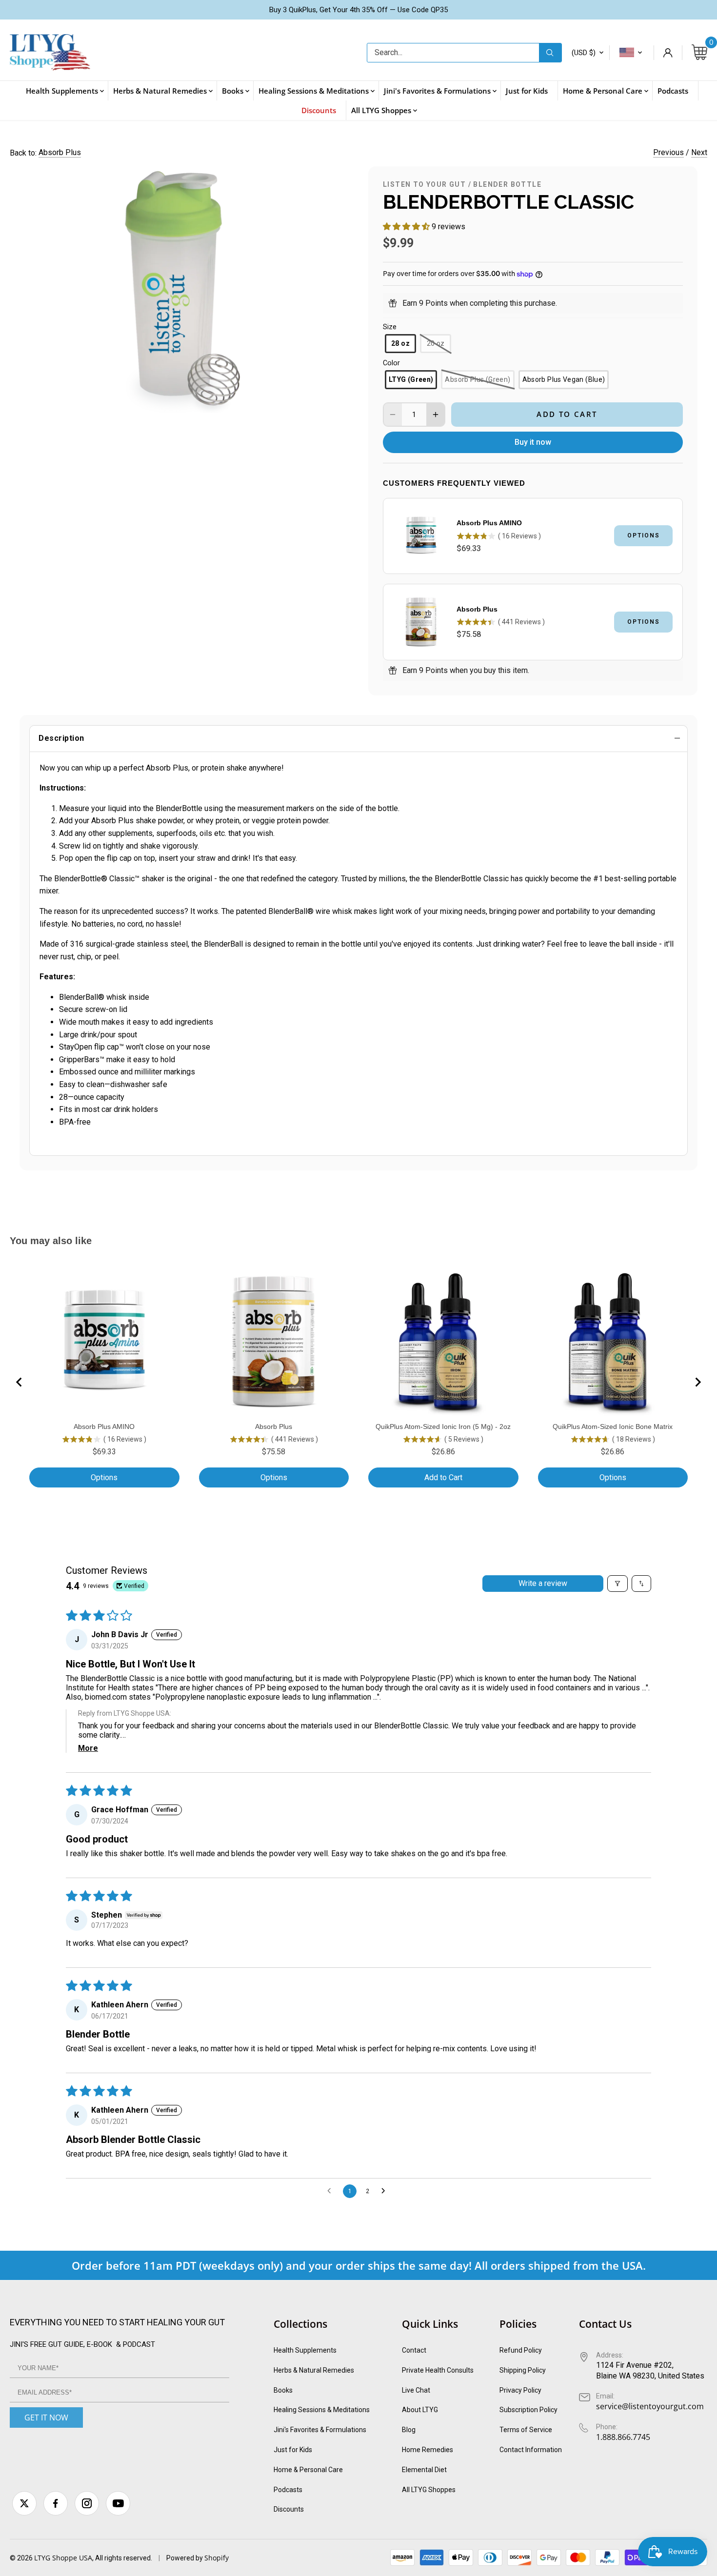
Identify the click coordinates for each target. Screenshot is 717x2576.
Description (61, 738)
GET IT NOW (46, 2417)
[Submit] (550, 53)
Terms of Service (526, 2430)
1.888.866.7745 (623, 2437)
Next (699, 152)
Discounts (289, 2509)
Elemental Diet (424, 2470)
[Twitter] (24, 2503)
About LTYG (420, 2410)
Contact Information (531, 2450)
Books (283, 2390)
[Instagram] (87, 2503)
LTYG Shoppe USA (63, 2558)
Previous (668, 152)
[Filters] (617, 1584)
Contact (414, 2350)
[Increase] (436, 415)
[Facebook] (56, 2503)
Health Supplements (305, 2350)
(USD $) (584, 53)
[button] (407, 227)
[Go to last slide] (20, 1382)
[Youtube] (118, 2503)
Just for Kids (293, 2450)
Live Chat (416, 2390)
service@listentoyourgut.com (650, 2406)
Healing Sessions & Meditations (322, 2410)
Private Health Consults (438, 2370)
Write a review (543, 1583)
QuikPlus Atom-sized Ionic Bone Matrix (613, 1427)
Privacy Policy (520, 2390)
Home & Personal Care (308, 2470)
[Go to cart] (699, 53)
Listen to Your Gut (424, 184)
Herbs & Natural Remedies (314, 2370)
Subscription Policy (528, 2410)
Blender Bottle (507, 184)
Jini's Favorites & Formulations (320, 2430)
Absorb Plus (60, 152)
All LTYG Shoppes (429, 2490)
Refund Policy (521, 2350)
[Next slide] (697, 1382)
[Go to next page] (386, 2191)
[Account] (668, 53)
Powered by (185, 2558)
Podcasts (288, 2490)
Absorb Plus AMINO (489, 523)
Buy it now (533, 442)
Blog (409, 2430)
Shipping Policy (523, 2370)
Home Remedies (428, 2450)
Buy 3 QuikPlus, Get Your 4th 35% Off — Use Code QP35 (358, 10)
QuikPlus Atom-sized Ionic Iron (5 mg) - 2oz (443, 1427)
